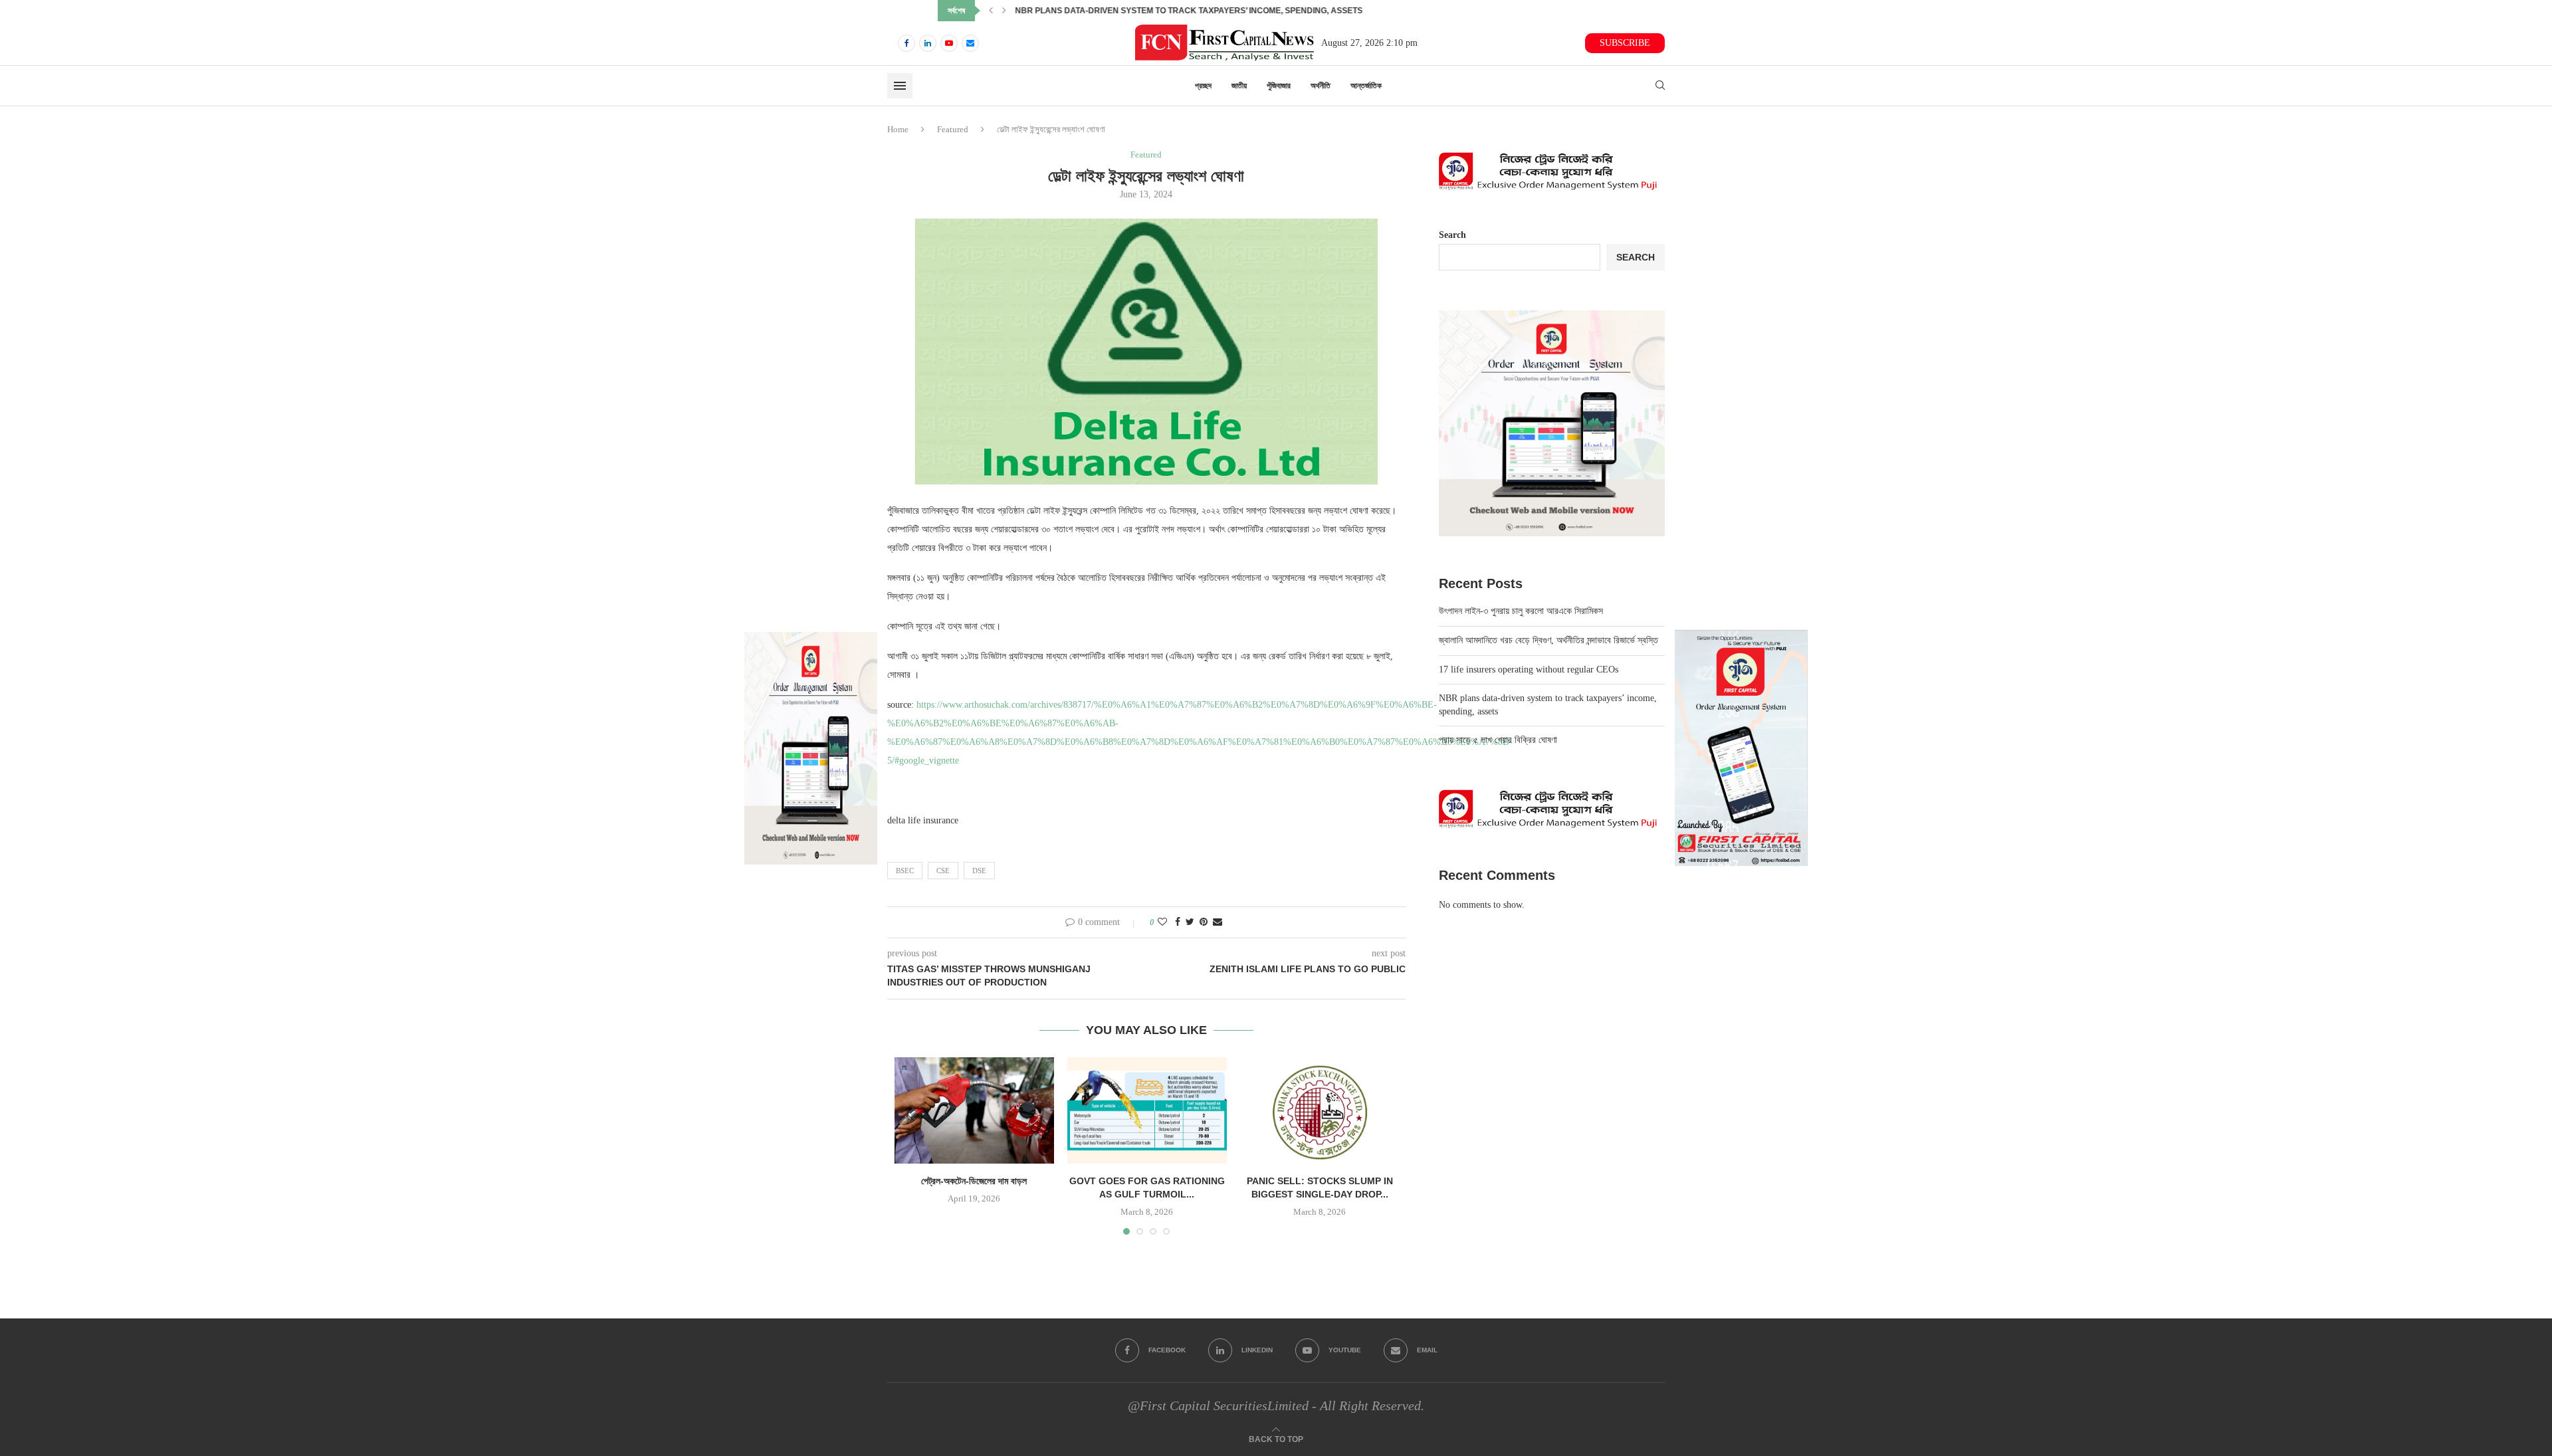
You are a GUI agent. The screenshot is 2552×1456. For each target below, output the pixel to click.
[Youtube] (949, 43)
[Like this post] (1162, 922)
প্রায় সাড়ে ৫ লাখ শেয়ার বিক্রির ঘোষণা (1498, 740)
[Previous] (991, 11)
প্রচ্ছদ (1203, 86)
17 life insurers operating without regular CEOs (1529, 670)
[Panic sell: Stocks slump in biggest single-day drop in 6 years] (1320, 1110)
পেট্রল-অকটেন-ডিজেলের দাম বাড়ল (974, 1181)
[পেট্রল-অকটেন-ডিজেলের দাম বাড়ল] (974, 1110)
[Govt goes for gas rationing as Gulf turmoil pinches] (1147, 1110)
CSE (943, 871)
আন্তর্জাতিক (1366, 86)
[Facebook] (906, 43)
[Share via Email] (1218, 922)
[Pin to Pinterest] (1204, 922)
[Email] (970, 43)
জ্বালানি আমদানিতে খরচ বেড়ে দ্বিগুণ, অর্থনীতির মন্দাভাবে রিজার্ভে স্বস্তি (1548, 640)
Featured (953, 129)
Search (1452, 235)
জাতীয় (1239, 86)
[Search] (1660, 86)
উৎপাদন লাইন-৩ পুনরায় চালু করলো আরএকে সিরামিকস (1521, 611)
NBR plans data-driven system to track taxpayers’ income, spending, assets (1189, 11)
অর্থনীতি (1321, 86)
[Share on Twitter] (1190, 922)
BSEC (905, 871)
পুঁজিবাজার (1279, 86)
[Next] (1004, 11)
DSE (979, 871)
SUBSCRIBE (1625, 43)
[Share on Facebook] (1178, 922)
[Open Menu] (900, 86)
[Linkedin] (928, 43)
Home (898, 129)
